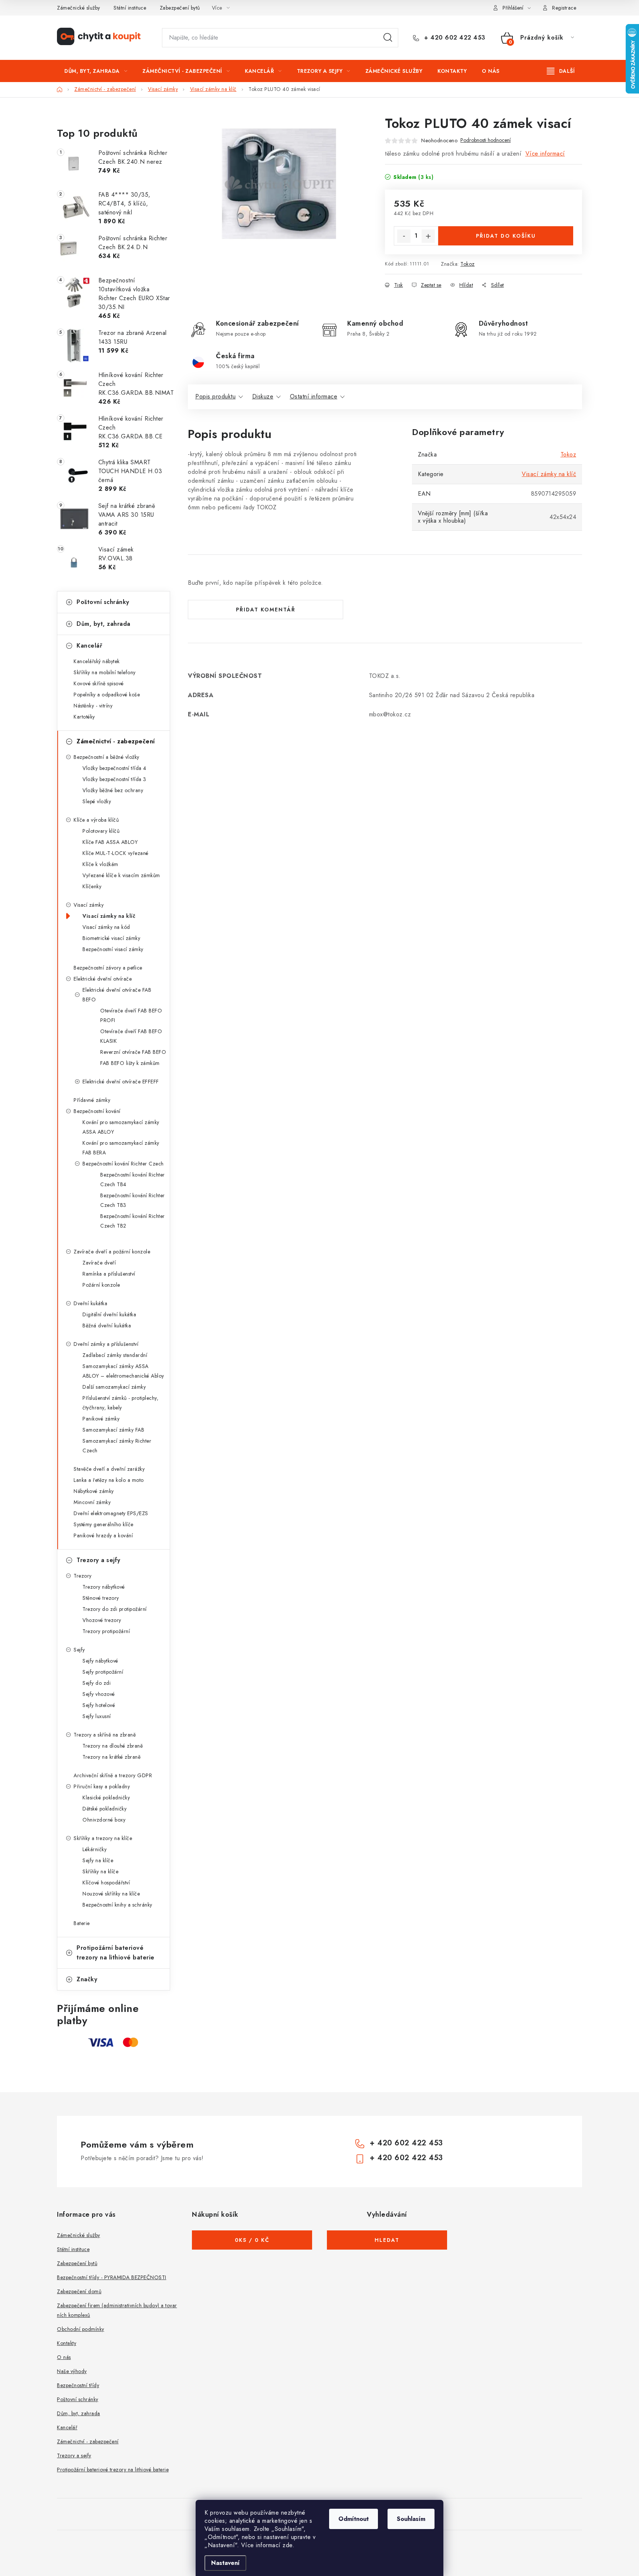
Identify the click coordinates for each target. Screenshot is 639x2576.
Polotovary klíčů (101, 831)
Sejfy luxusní (97, 1716)
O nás (64, 2357)
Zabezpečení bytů (180, 8)
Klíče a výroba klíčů (96, 820)
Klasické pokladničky (106, 1798)
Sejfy (79, 1650)
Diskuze (263, 396)
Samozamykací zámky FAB (113, 1430)
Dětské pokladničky (104, 1809)
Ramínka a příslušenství (109, 1274)
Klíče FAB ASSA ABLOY (110, 842)
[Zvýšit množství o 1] (428, 236)
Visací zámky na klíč (109, 916)
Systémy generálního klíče (104, 1524)
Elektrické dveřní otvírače (103, 979)
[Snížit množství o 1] (404, 236)
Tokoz (468, 264)
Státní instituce (130, 8)
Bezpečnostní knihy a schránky (117, 1905)
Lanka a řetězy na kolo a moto (109, 1480)
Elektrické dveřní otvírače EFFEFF (121, 1082)
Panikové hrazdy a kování (103, 1535)
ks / (252, 2240)
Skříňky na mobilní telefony (105, 672)
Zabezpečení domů (79, 2291)
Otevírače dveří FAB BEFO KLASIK (131, 1036)
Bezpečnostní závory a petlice (108, 968)
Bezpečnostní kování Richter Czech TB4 (133, 1180)
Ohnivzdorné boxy (104, 1820)
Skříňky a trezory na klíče (103, 1838)
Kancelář (89, 646)
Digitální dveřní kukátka (109, 1314)
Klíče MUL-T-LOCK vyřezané (116, 853)
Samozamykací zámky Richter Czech (117, 1446)
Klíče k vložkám (100, 864)
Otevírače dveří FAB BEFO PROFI (131, 1015)
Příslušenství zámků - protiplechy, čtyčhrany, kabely (120, 1403)
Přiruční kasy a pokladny (102, 1786)
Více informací (545, 154)
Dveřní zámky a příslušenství (106, 1344)
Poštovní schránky (103, 602)
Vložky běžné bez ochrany (113, 790)
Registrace (564, 8)
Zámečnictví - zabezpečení (116, 741)
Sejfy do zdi (97, 1683)
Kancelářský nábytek (97, 661)
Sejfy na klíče (98, 1860)
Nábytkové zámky (94, 1491)
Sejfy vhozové (99, 1694)
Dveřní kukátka (90, 1303)
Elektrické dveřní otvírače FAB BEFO (117, 995)
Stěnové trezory (101, 1598)
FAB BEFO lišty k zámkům (130, 1063)
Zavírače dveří (99, 1263)
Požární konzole (101, 1285)
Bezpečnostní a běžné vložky (106, 757)
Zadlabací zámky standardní (115, 1355)
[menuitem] (96, 71)
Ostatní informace (314, 396)
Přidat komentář (266, 610)
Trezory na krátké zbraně (111, 1757)
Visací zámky (89, 905)
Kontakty (67, 2343)
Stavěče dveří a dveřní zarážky (109, 1469)
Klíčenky (92, 886)
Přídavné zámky (92, 1100)
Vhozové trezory (102, 1620)
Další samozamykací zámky (114, 1387)
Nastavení (225, 2563)
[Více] (561, 71)
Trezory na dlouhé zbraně (113, 1746)
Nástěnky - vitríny (93, 706)
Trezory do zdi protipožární (115, 1609)
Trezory (83, 1576)
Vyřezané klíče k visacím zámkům (121, 875)
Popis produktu (215, 396)
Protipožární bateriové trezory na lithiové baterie (116, 1953)
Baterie (82, 1923)
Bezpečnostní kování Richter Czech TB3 (133, 1200)
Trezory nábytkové (104, 1587)
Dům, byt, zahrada (104, 624)
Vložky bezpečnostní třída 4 (114, 768)
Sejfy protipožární (103, 1672)
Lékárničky (94, 1849)
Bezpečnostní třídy (78, 2385)
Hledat (388, 38)
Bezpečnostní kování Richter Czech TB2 (133, 1221)
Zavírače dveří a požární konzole (112, 1252)
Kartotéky (84, 717)
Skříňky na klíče (100, 1871)
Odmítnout (354, 2519)
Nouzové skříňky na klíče (111, 1894)
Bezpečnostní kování (97, 1111)
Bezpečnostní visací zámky (113, 949)
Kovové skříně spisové (99, 683)
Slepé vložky (97, 801)
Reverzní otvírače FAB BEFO (133, 1052)
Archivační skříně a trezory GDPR (113, 1775)
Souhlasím (411, 2519)
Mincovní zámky (92, 1502)
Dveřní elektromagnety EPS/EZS (111, 1513)
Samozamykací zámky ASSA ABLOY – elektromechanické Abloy (123, 1371)
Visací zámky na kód (106, 927)
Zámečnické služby (79, 8)
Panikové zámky (101, 1419)
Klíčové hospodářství (106, 1883)
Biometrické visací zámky (111, 938)
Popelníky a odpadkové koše (107, 695)
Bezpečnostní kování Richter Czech (123, 1164)
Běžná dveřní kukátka (107, 1326)
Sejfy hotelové (99, 1705)
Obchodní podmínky (81, 2329)
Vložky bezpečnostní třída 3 (114, 779)
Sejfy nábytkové (100, 1661)
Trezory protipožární (106, 1631)
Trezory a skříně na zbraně (105, 1735)
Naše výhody (72, 2371)
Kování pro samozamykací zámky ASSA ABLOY (121, 1127)
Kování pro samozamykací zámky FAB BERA (121, 1148)
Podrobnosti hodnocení (486, 140)
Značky (87, 1979)
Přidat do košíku (506, 236)
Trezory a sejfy (99, 1560)
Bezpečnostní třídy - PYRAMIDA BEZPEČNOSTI (112, 2277)
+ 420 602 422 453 (454, 38)
